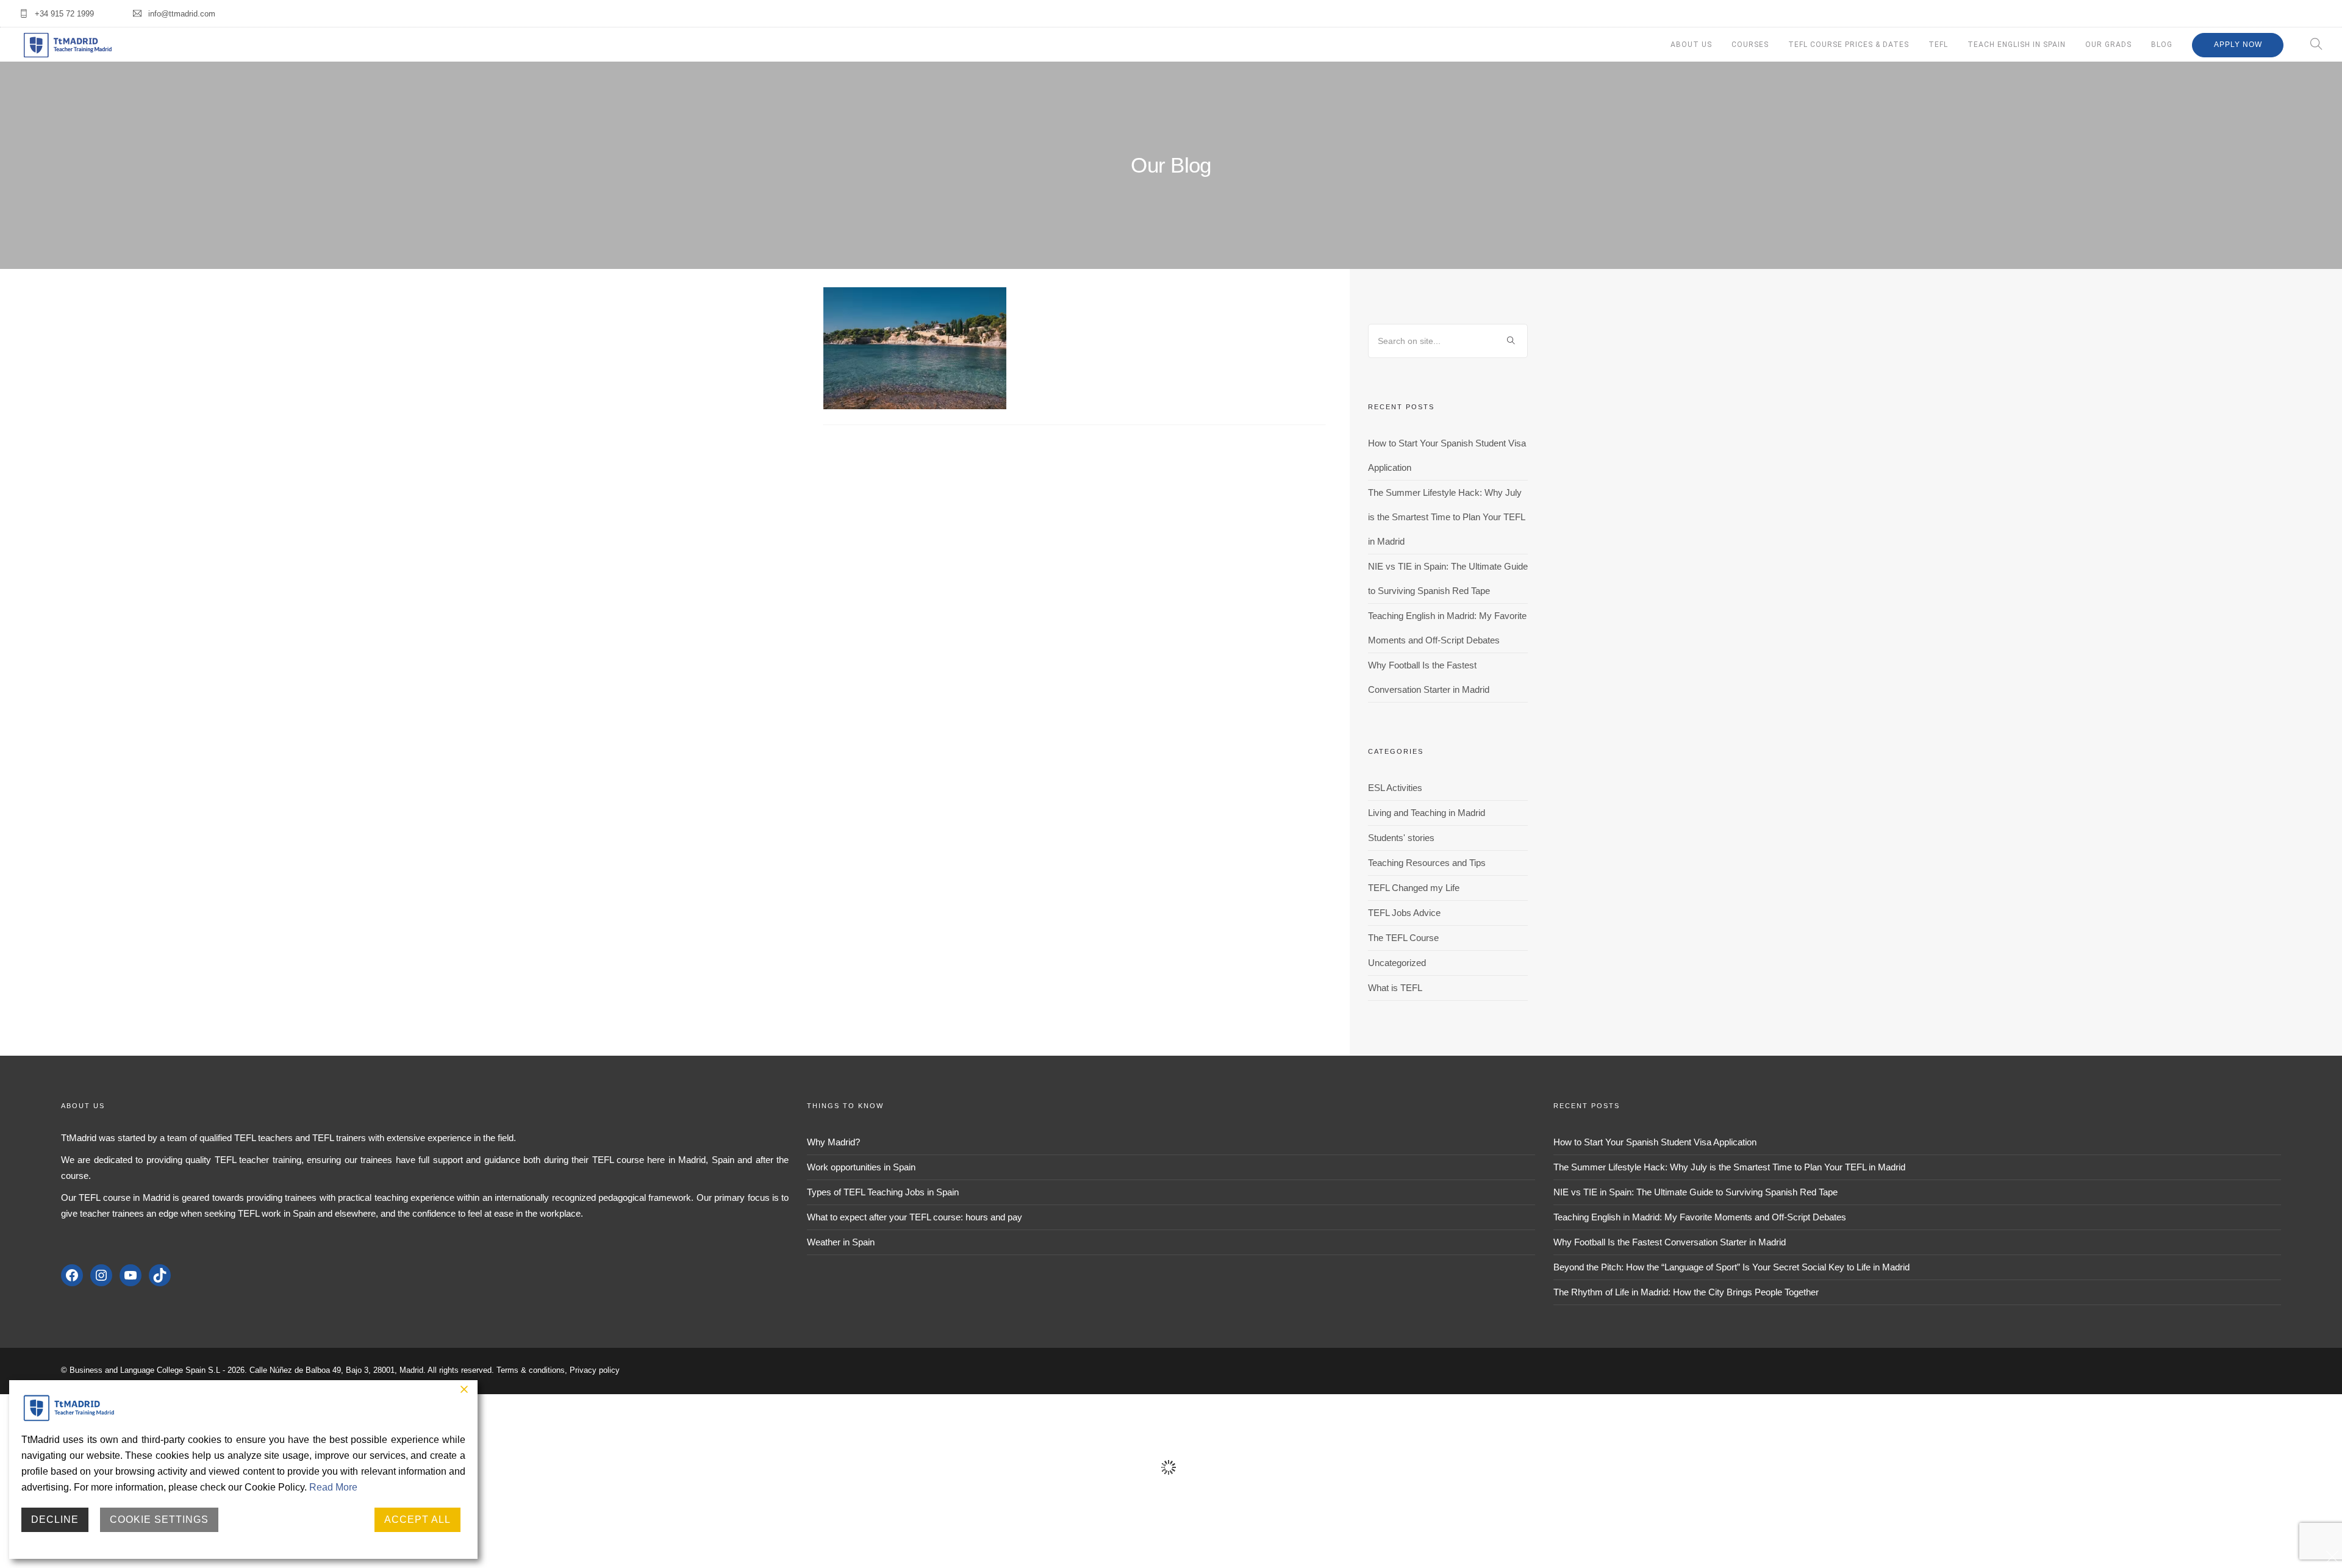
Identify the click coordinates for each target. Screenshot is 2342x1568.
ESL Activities (1395, 788)
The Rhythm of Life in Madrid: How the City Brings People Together (1686, 1292)
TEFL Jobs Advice (1404, 913)
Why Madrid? (833, 1142)
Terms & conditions (531, 1370)
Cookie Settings (159, 1520)
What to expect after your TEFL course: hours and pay (915, 1217)
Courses (1750, 45)
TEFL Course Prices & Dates (1849, 45)
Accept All (417, 1520)
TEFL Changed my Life (1414, 888)
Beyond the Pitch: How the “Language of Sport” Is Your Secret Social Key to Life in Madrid (1731, 1267)
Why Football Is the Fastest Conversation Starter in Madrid (1670, 1242)
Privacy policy (595, 1370)
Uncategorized (1397, 963)
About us (1691, 45)
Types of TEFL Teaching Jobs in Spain (883, 1192)
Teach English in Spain (2017, 45)
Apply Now (2238, 45)
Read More (333, 1487)
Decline (55, 1520)
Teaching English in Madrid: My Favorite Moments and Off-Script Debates (1700, 1217)
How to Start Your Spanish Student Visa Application (1655, 1142)
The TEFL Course (1403, 938)
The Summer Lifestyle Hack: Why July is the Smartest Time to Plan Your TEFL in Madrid (1446, 517)
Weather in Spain (841, 1242)
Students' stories (1401, 838)
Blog (2162, 45)
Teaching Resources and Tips (1427, 863)
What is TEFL (1395, 988)
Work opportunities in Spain (861, 1167)
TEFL (1938, 45)
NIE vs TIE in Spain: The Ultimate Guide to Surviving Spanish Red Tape (1696, 1192)
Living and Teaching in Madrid (1427, 813)
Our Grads (2108, 45)
